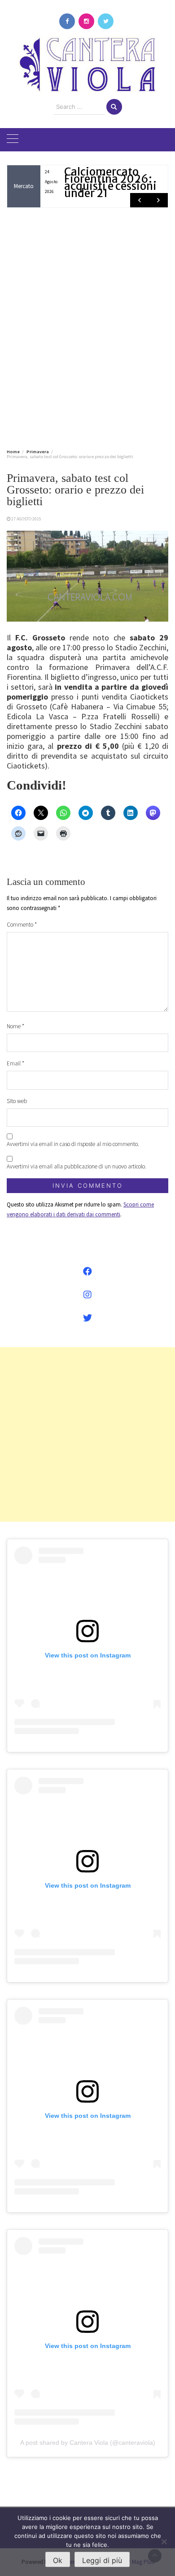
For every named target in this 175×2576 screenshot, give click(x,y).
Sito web (17, 1101)
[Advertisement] (87, 326)
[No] (164, 2542)
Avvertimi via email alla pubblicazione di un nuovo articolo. (77, 1166)
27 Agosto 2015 (26, 519)
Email (15, 1063)
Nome (15, 1026)
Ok (58, 2560)
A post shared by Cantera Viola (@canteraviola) (88, 2443)
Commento (22, 925)
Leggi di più (102, 2560)
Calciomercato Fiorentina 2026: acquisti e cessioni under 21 (110, 182)
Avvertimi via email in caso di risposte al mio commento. (73, 1144)
